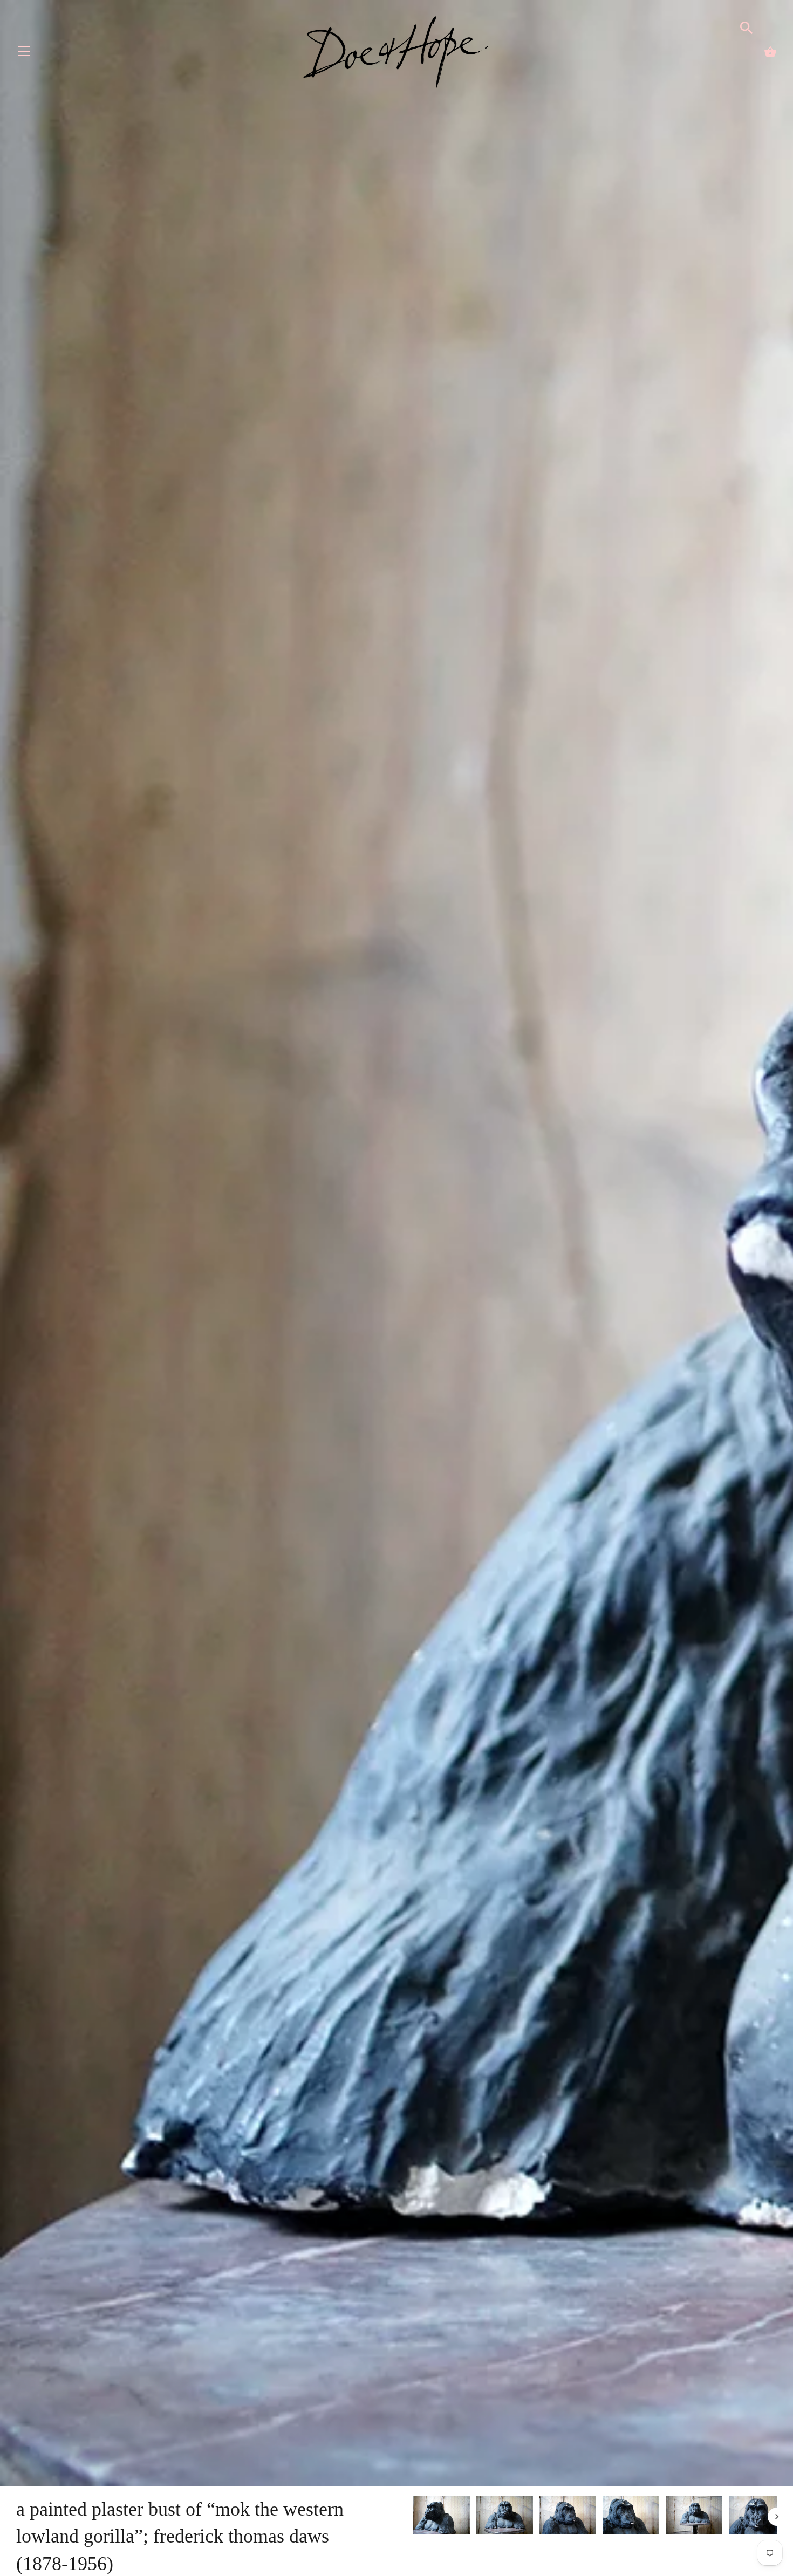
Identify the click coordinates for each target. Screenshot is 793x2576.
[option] (442, 2517)
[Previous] (413, 2517)
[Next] (777, 2517)
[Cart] (770, 52)
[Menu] (24, 54)
